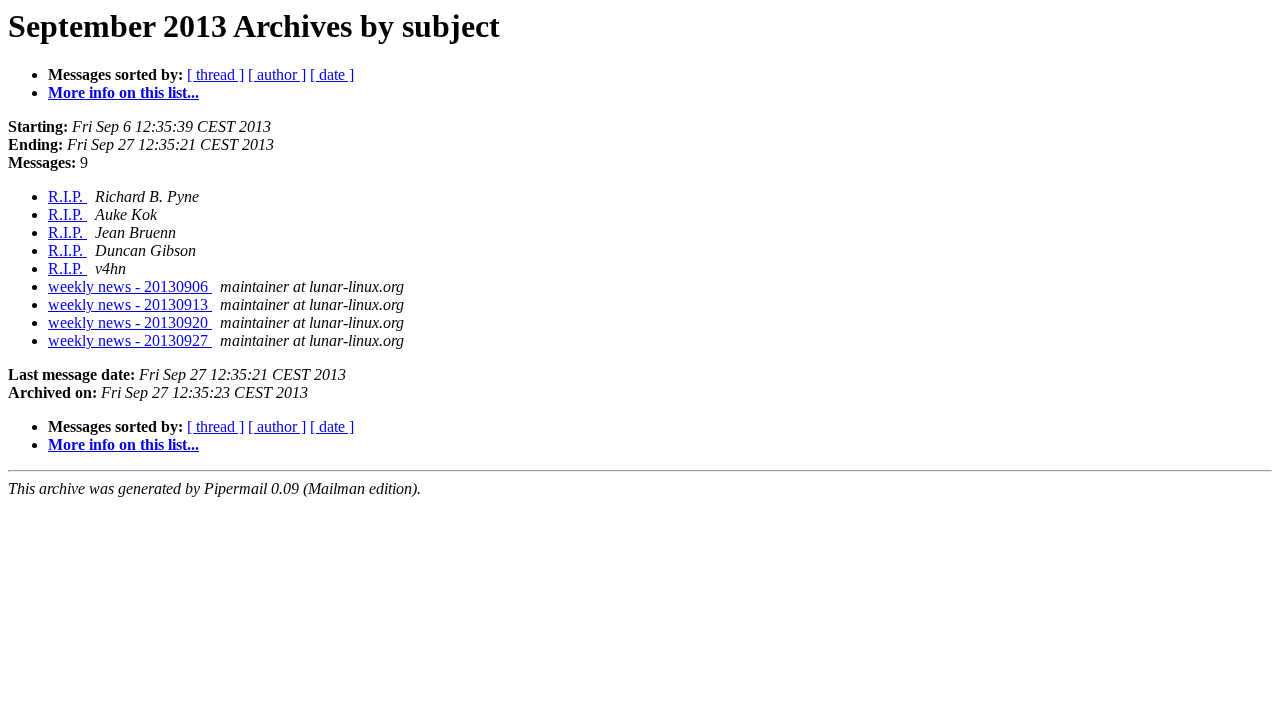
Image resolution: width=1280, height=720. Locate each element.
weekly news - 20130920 (130, 322)
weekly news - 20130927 (130, 340)
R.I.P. (67, 196)
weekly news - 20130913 (130, 304)
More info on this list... (123, 92)
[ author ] (277, 74)
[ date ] (332, 74)
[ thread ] (215, 74)
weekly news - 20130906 (130, 286)
